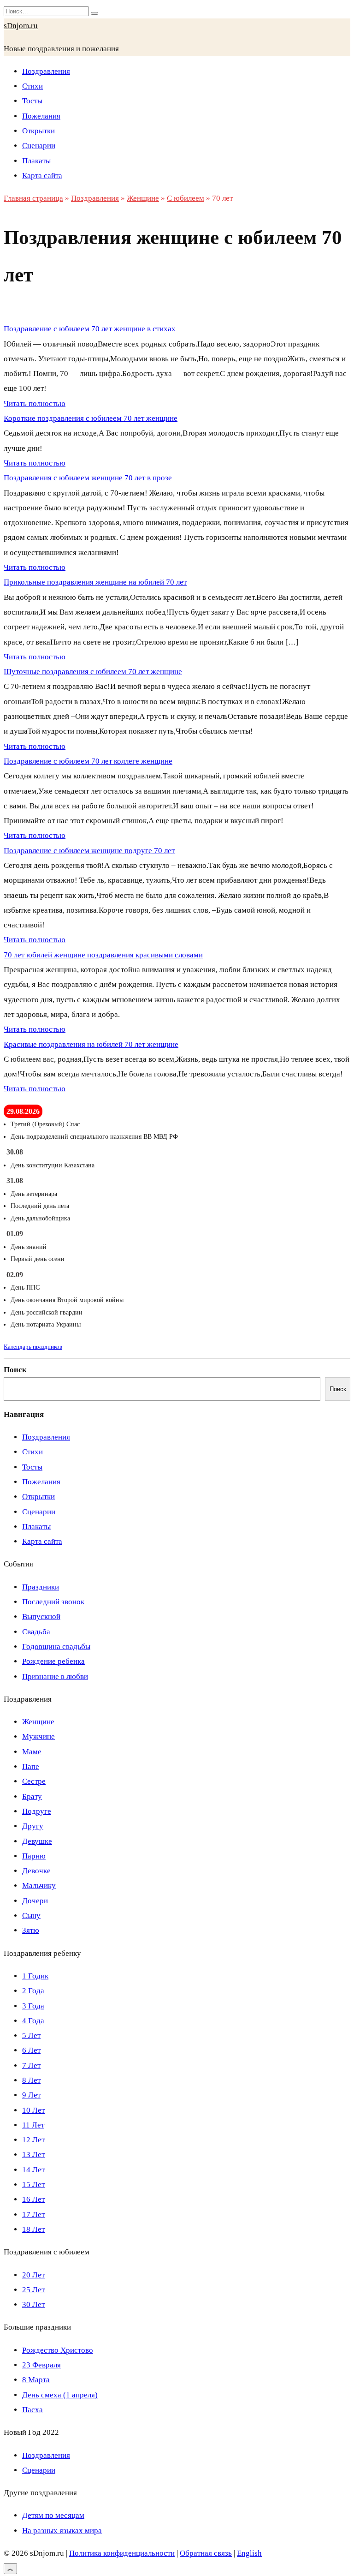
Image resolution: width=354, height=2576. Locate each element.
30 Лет (33, 2304)
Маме (32, 1752)
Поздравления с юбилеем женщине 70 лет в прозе (88, 478)
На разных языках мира (62, 2531)
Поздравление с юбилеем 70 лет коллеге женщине (88, 761)
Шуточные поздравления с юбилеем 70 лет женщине (93, 672)
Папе (31, 1766)
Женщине (38, 1722)
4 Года (33, 2021)
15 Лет (33, 2185)
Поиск (15, 1370)
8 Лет (31, 2080)
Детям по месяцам (53, 2515)
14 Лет (33, 2170)
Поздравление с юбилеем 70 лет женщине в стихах (90, 329)
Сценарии (39, 146)
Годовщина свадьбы (56, 1647)
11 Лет (33, 2125)
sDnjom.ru (21, 26)
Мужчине (38, 1736)
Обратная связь (206, 2553)
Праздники (41, 1587)
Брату (32, 1796)
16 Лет (33, 2199)
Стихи (32, 86)
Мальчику (39, 1886)
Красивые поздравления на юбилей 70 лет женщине (91, 1044)
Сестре (34, 1781)
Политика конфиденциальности (122, 2553)
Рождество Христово (58, 2350)
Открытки (38, 131)
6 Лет (31, 2050)
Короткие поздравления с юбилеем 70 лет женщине (91, 418)
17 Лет (33, 2214)
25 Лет (33, 2290)
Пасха (32, 2410)
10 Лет (33, 2110)
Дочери (35, 1901)
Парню (34, 1856)
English (249, 2553)
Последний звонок (53, 1602)
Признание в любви (55, 1676)
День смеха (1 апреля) (60, 2395)
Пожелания (41, 116)
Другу (33, 1826)
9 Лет (31, 2095)
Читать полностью (35, 403)
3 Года (33, 2006)
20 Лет (33, 2275)
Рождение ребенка (53, 1661)
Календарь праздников (33, 1347)
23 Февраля (41, 2365)
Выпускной (41, 1617)
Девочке (36, 1871)
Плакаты (36, 161)
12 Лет (33, 2140)
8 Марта (36, 2380)
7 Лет (31, 2065)
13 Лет (33, 2155)
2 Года (33, 1991)
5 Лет (31, 2035)
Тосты (32, 101)
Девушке (37, 1841)
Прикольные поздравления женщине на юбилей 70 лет (95, 582)
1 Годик (35, 1976)
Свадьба (36, 1632)
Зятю (31, 1930)
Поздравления (46, 71)
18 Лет (33, 2229)
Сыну (31, 1916)
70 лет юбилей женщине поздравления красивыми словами (103, 955)
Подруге (37, 1811)
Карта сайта (42, 176)
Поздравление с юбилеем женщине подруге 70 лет (89, 851)
